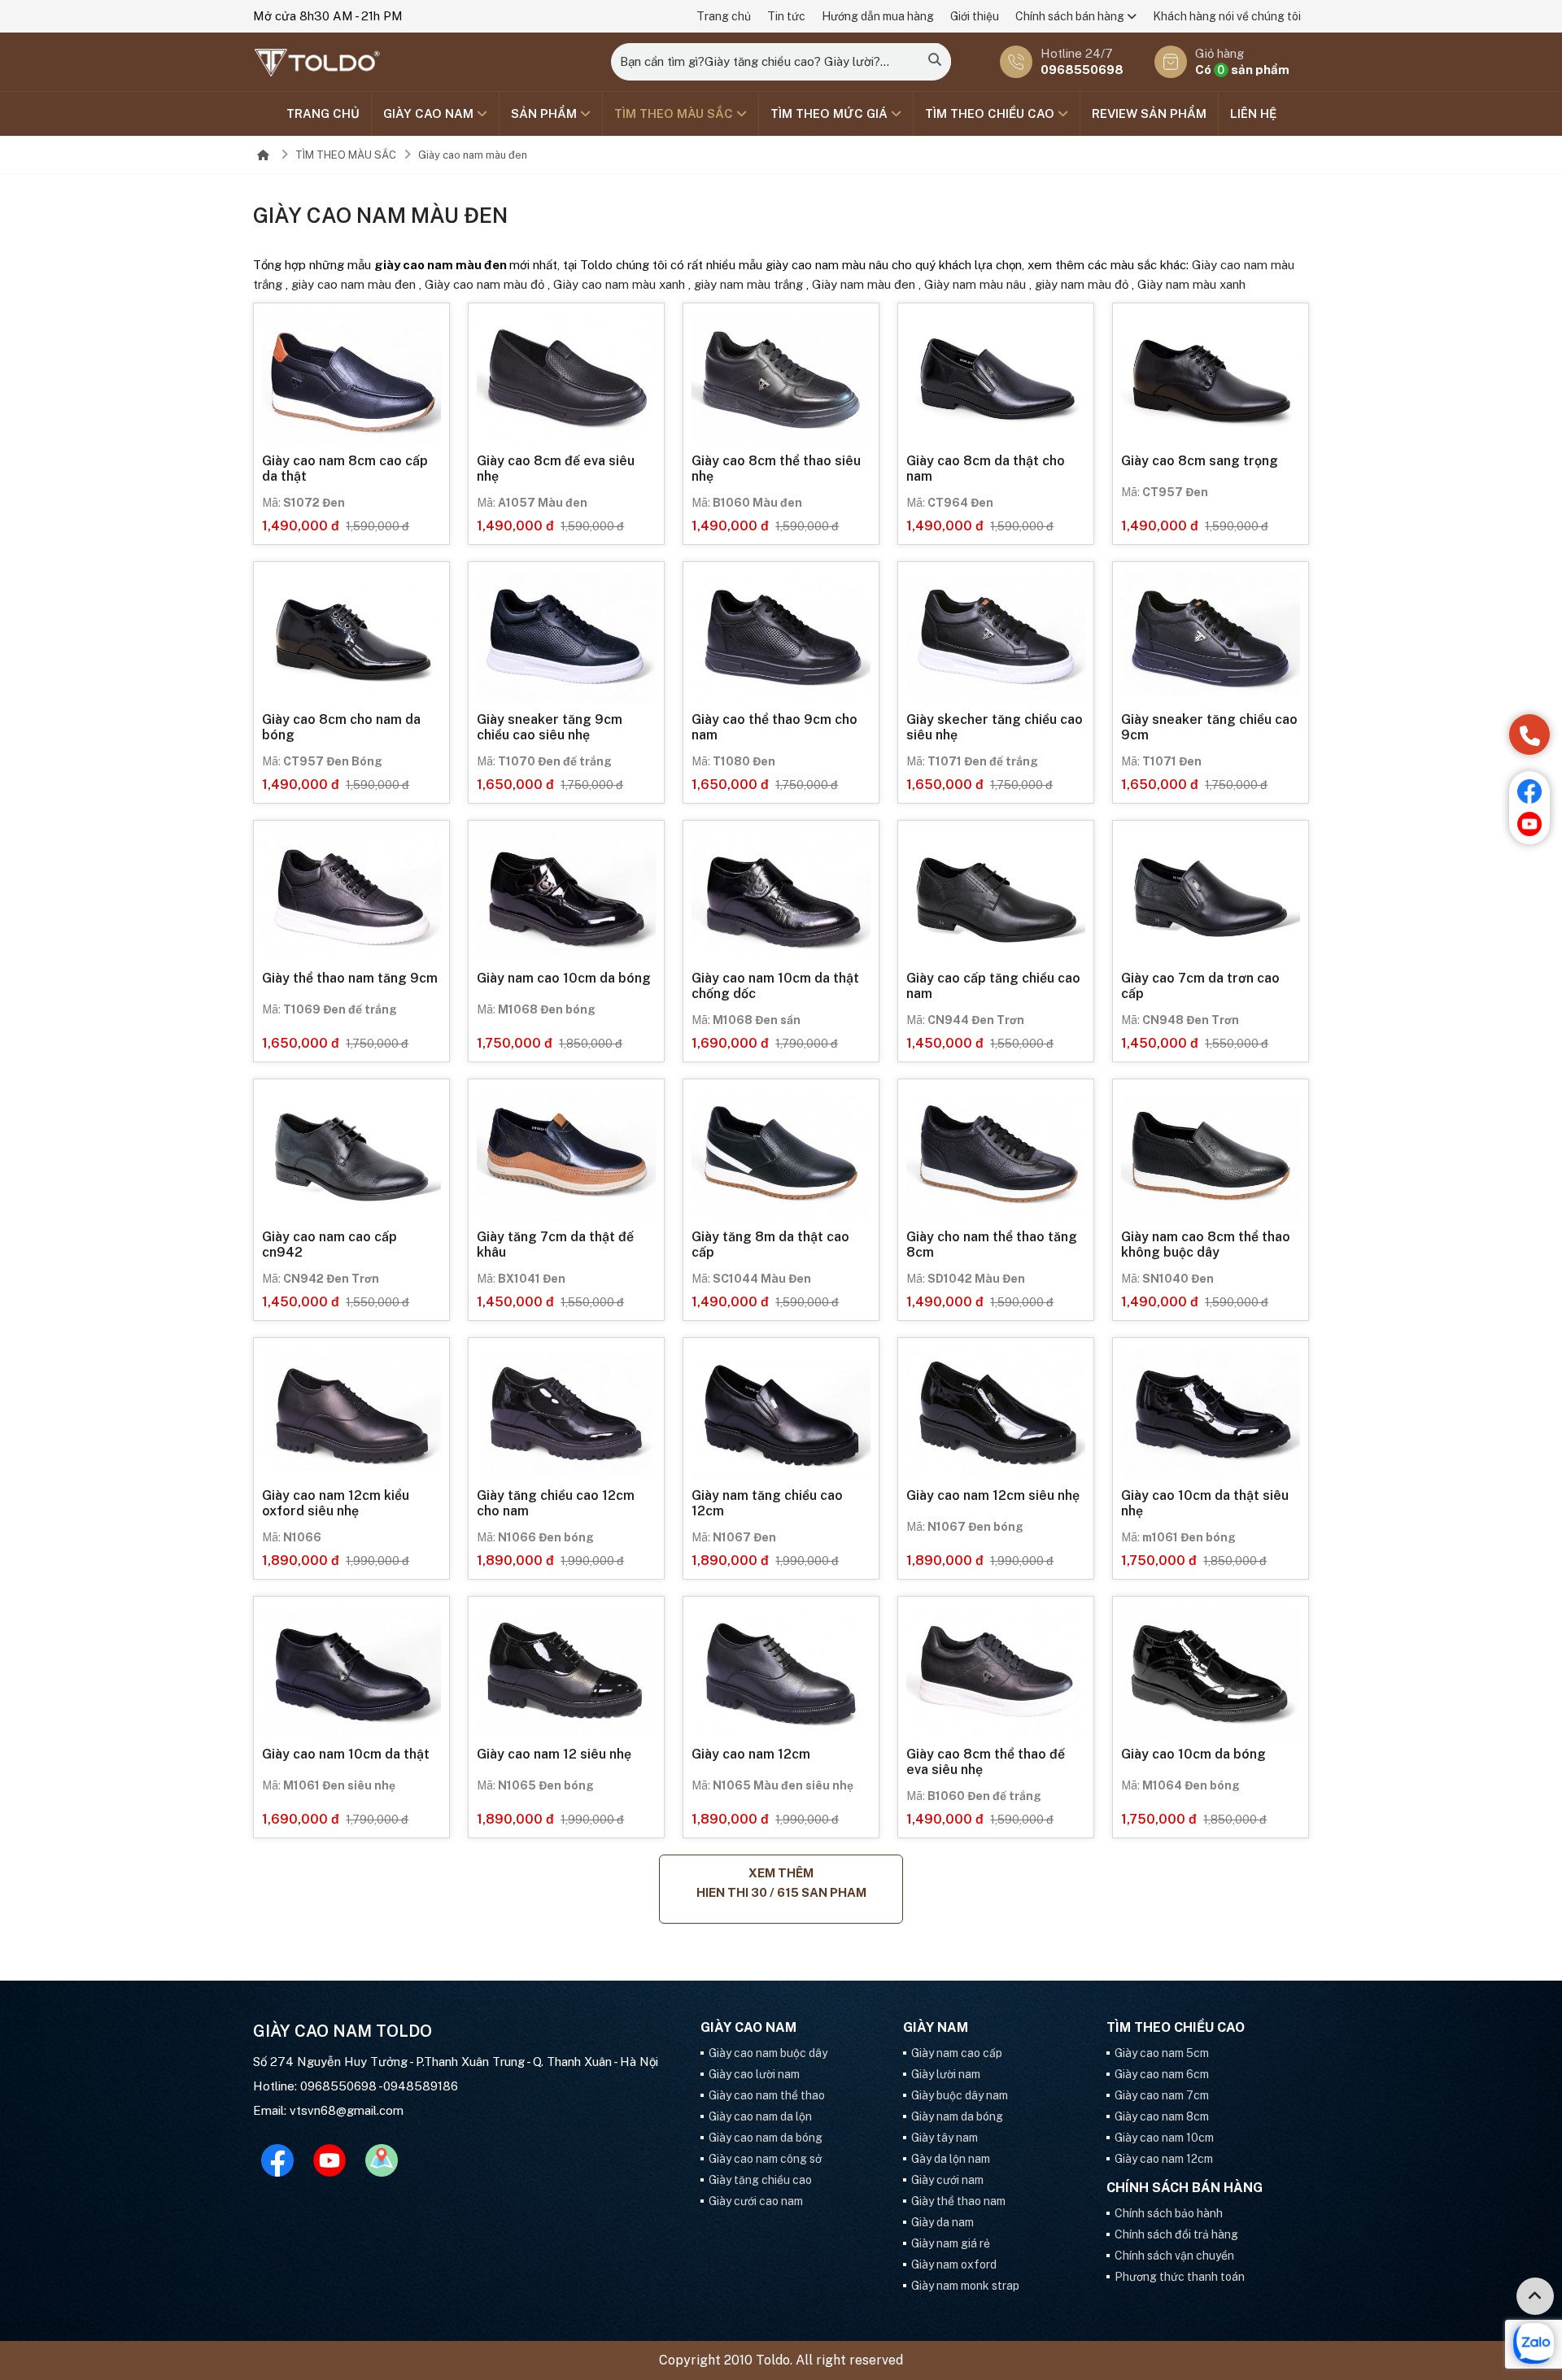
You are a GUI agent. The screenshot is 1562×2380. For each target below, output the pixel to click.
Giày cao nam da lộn (760, 2116)
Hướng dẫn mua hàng (878, 16)
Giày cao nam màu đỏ (484, 284)
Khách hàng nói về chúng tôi (1227, 16)
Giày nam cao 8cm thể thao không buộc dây (1206, 1244)
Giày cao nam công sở (765, 2159)
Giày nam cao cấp (957, 2053)
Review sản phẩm (1149, 113)
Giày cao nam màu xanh (619, 284)
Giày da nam (942, 2222)
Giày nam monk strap (965, 2286)
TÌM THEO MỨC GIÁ (831, 113)
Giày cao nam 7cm (1162, 2095)
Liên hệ (1253, 113)
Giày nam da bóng (957, 2116)
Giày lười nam (946, 2074)
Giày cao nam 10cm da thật (346, 1754)
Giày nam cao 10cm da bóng (564, 978)
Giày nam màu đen (864, 284)
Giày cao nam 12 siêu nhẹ (554, 1754)
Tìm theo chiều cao (991, 113)
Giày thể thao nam (958, 2201)
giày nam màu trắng (748, 284)
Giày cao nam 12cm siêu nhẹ (993, 1495)
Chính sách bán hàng (1071, 16)
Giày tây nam (945, 2138)
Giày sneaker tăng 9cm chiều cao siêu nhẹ (550, 727)
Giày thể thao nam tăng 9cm (350, 978)
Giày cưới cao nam (756, 2201)
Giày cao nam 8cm (1162, 2116)
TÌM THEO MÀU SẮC (675, 113)
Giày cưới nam (947, 2180)
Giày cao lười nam (754, 2074)
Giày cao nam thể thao (767, 2095)
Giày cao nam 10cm (1164, 2138)
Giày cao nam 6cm (1162, 2074)
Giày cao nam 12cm (751, 1754)
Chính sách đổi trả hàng (1176, 2234)
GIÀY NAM (936, 2028)
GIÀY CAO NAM (430, 113)
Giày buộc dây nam (960, 2095)
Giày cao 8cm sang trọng (1200, 461)
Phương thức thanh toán (1180, 2277)
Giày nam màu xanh (1191, 284)
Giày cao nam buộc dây (768, 2053)
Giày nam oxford (954, 2264)
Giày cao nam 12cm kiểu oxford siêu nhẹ (336, 1503)
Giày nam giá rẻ (951, 2243)
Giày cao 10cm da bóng (1193, 1754)
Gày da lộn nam (951, 2159)
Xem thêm (781, 1883)
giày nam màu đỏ (1082, 284)
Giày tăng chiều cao (760, 2180)
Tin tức (786, 16)
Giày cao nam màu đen (473, 155)
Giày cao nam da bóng (766, 2138)
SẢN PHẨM (545, 113)
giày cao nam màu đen (353, 284)
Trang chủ (724, 16)
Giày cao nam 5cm (1162, 2053)
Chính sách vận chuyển (1174, 2256)
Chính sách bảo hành (1169, 2213)
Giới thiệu (975, 16)
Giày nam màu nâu (975, 284)
